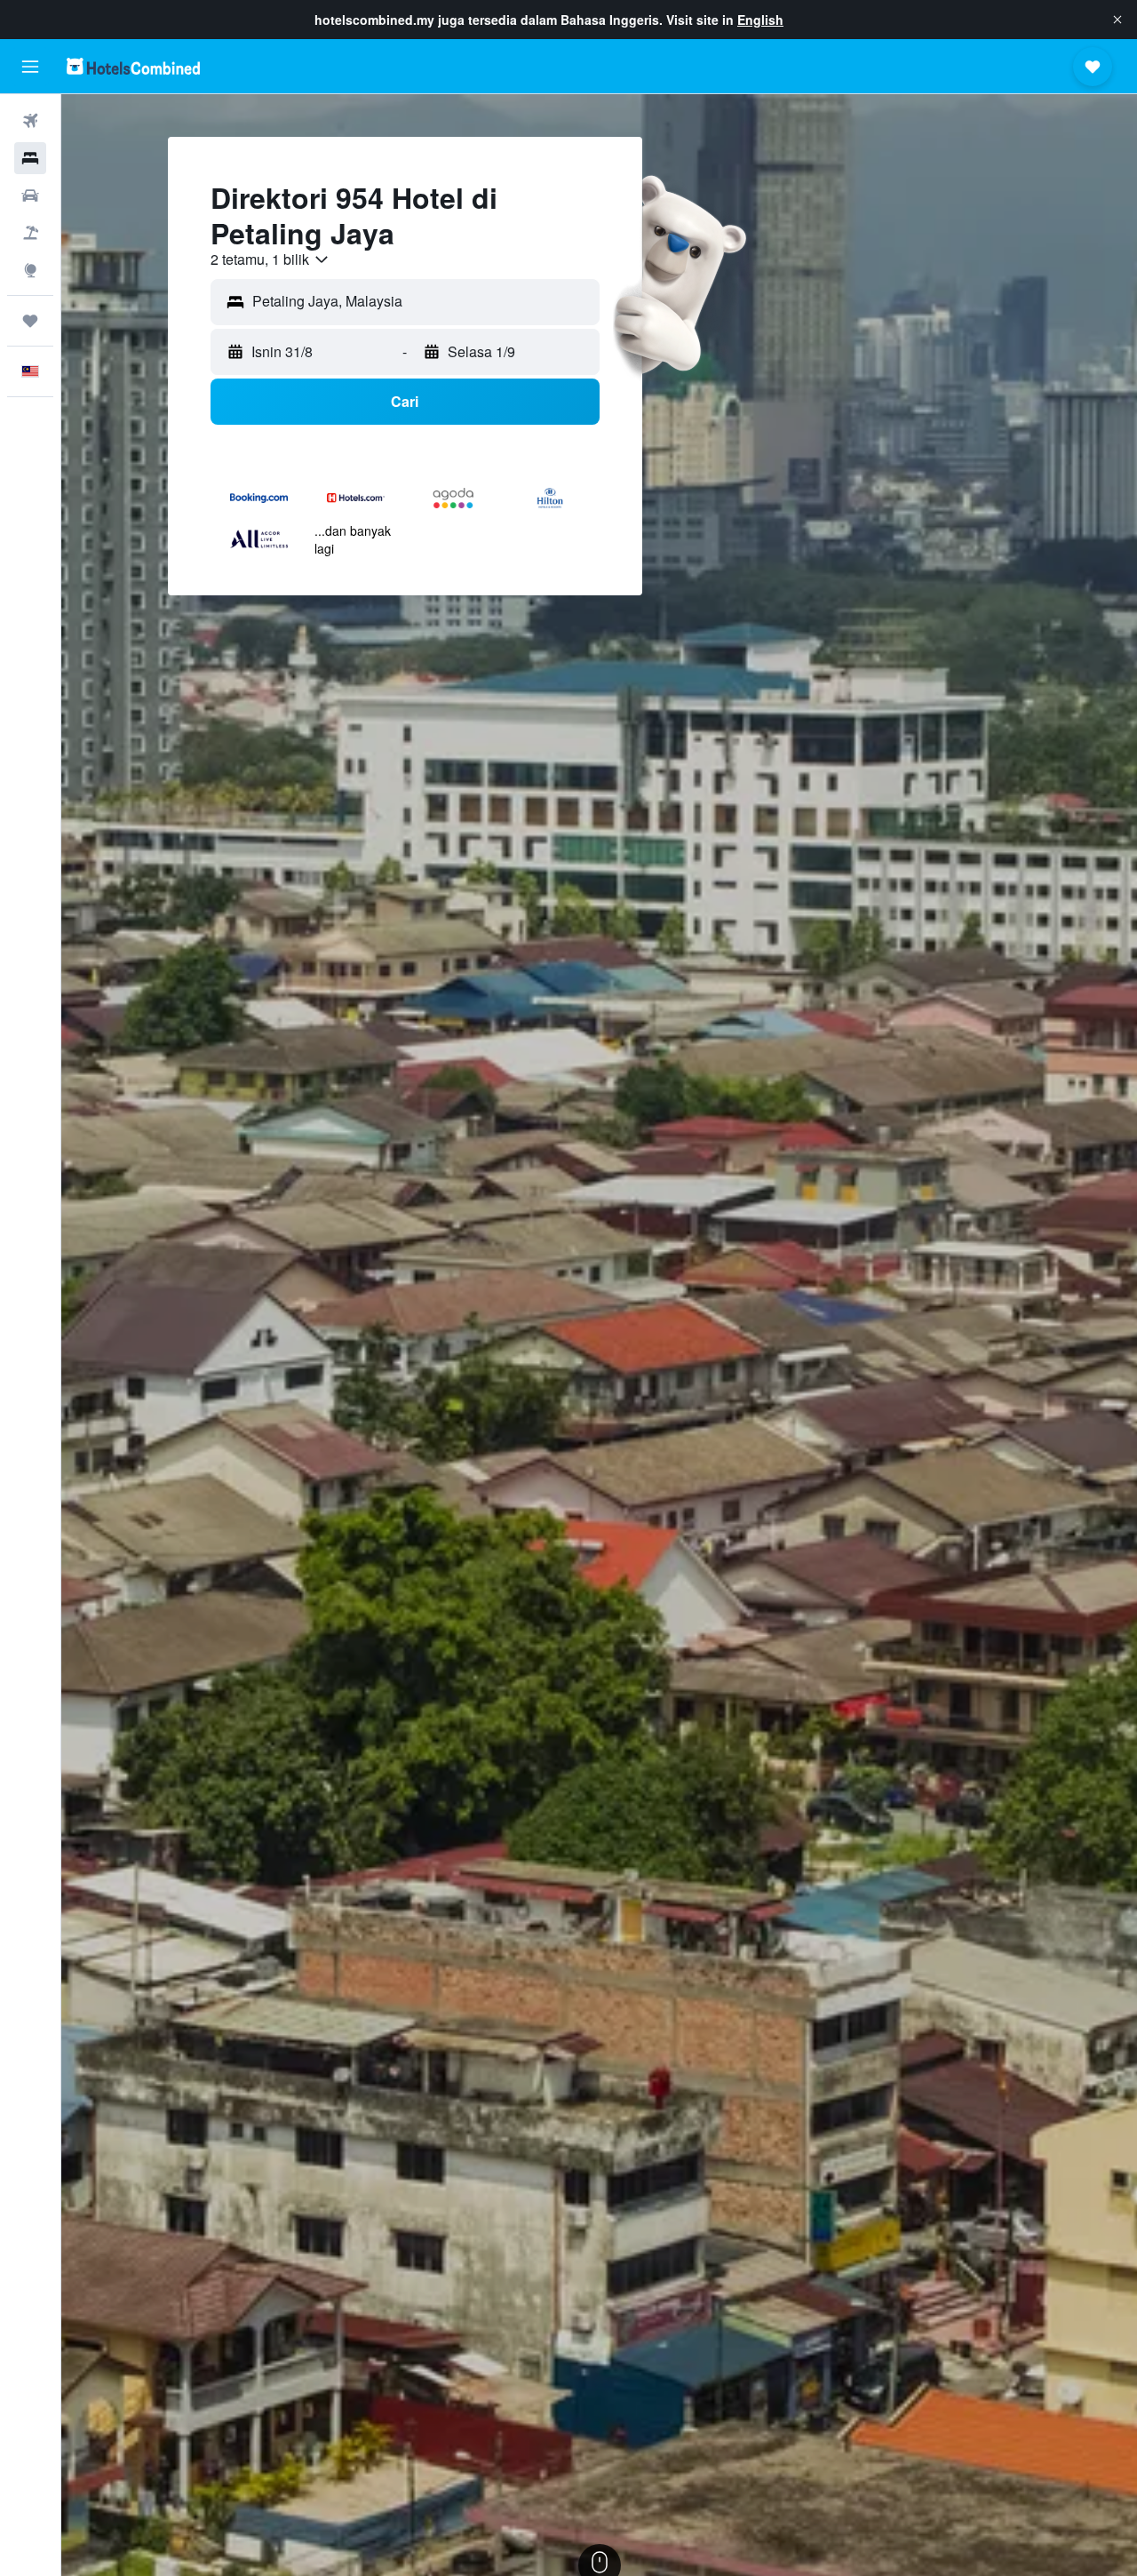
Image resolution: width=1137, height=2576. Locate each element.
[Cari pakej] (30, 233)
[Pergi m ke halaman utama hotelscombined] (133, 66)
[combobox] (270, 259)
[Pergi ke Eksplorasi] (30, 270)
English (760, 20)
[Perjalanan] (30, 321)
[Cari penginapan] (30, 158)
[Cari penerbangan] (30, 121)
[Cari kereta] (30, 195)
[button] (1117, 20)
